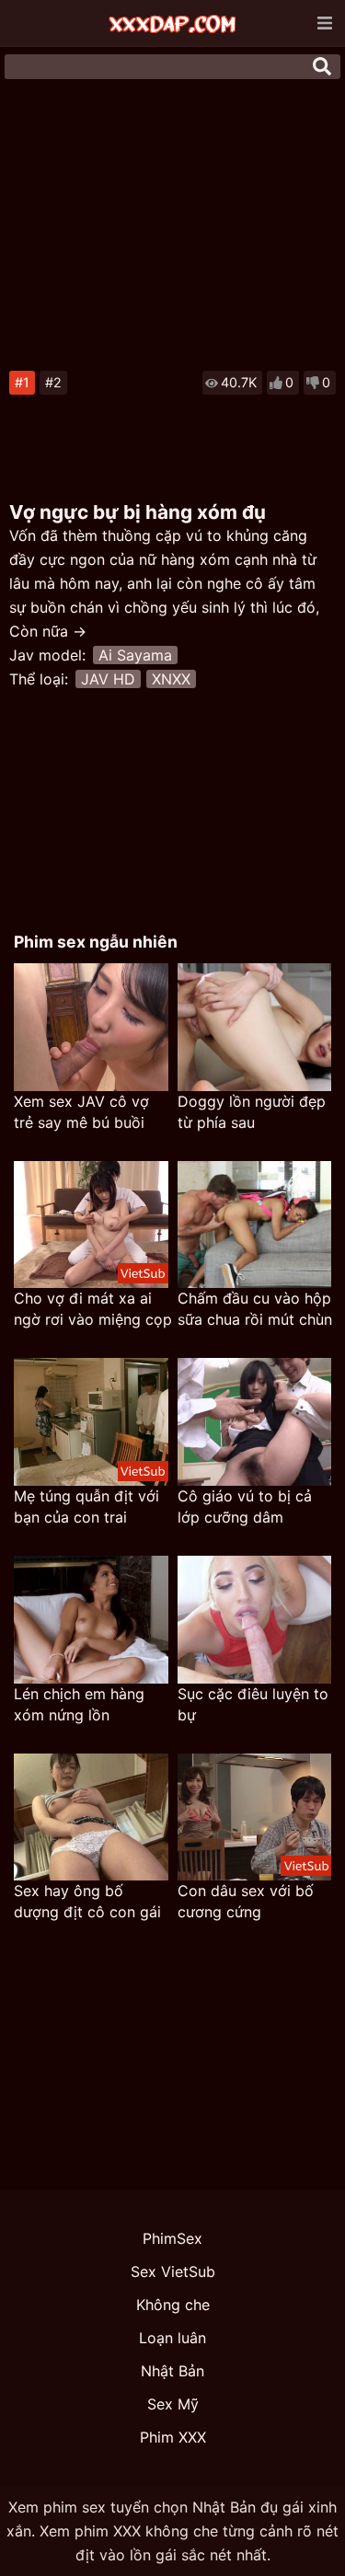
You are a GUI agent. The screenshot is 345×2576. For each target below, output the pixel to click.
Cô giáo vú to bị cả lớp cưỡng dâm (245, 1506)
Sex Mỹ (173, 2404)
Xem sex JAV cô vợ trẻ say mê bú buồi (81, 1112)
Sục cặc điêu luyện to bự (253, 1704)
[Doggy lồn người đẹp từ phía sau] (255, 1027)
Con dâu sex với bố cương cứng (246, 1901)
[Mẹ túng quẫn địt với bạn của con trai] (91, 1422)
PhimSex (172, 2238)
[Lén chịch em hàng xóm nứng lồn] (91, 1620)
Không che (173, 2305)
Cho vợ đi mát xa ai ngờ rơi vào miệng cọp (93, 1309)
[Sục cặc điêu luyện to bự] (255, 1620)
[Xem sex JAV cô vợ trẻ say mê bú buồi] (91, 1027)
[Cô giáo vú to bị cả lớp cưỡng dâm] (255, 1422)
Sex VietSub (173, 2271)
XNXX (171, 679)
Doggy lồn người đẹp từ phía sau (252, 1112)
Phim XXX (173, 2437)
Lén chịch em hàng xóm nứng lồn (79, 1704)
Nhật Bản (172, 2371)
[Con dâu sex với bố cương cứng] (255, 1817)
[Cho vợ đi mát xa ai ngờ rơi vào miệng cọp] (91, 1225)
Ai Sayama (135, 655)
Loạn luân (172, 2338)
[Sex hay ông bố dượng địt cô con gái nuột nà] (91, 1817)
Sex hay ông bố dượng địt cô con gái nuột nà (87, 1902)
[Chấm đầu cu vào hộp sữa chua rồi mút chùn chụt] (255, 1225)
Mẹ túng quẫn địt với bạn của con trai (86, 1506)
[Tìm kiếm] (322, 66)
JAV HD (108, 679)
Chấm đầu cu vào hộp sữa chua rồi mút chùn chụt (255, 1310)
